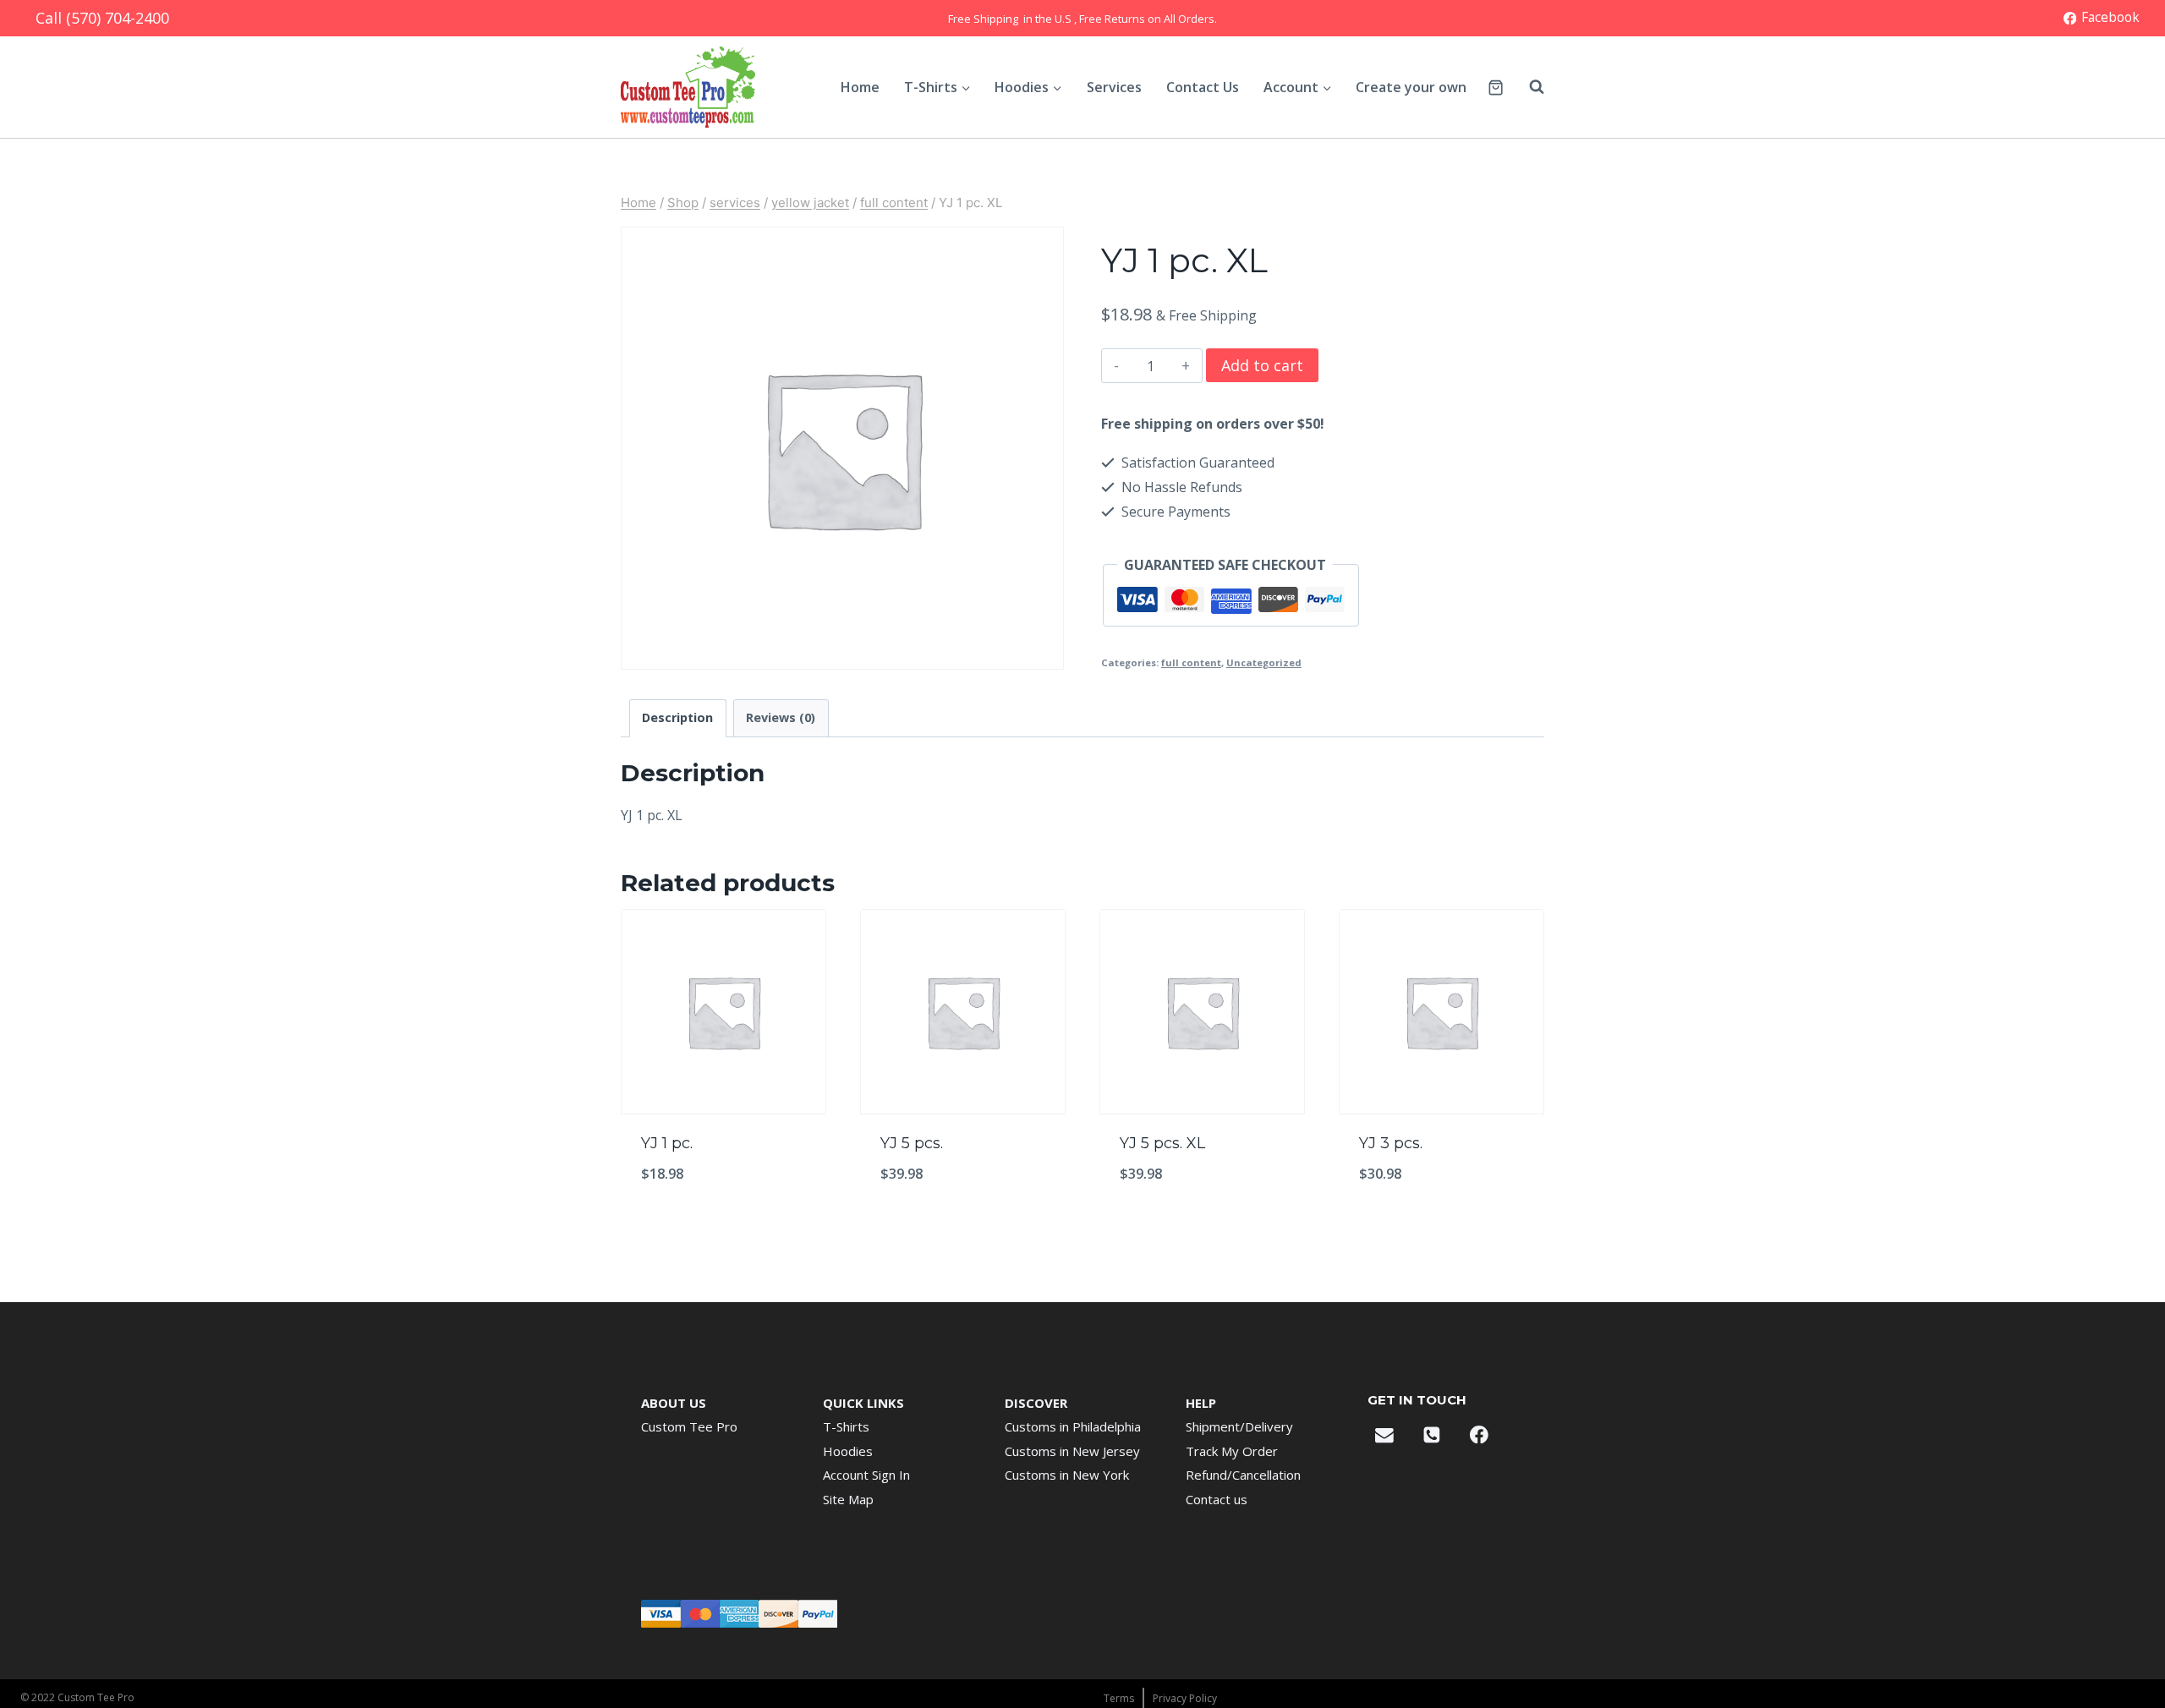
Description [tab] (677, 717)
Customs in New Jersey (1072, 1451)
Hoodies (848, 1451)
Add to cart (1262, 365)
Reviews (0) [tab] (781, 717)
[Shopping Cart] (1496, 88)
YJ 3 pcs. (1391, 1143)
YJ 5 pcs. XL (1162, 1143)
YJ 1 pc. (667, 1143)
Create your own (1411, 87)
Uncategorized (1264, 662)
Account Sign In (866, 1475)
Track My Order (1232, 1451)
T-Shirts (846, 1426)
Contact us (1217, 1499)
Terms (1119, 1698)
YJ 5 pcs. (912, 1143)
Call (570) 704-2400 (102, 18)
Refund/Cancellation (1243, 1475)
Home (860, 87)
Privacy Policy (1185, 1698)
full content (1191, 662)
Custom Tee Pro (689, 1426)
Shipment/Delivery (1239, 1426)
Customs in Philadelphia (1073, 1426)
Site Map (848, 1499)
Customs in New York (1067, 1475)
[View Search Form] (1528, 87)
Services (1114, 87)
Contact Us (1203, 87)
